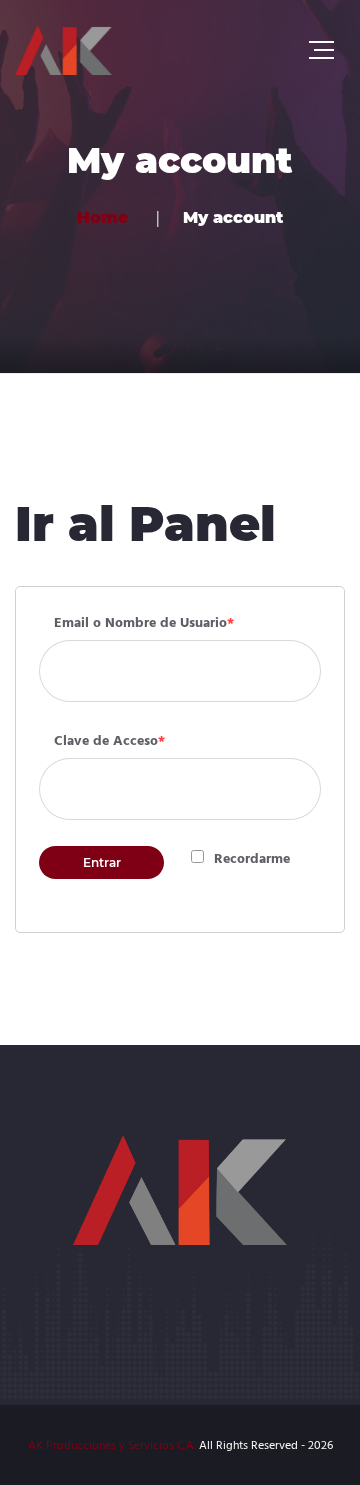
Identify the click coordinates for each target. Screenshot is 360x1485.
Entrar (102, 862)
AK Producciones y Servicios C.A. (112, 1446)
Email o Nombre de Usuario (144, 623)
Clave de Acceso (109, 741)
